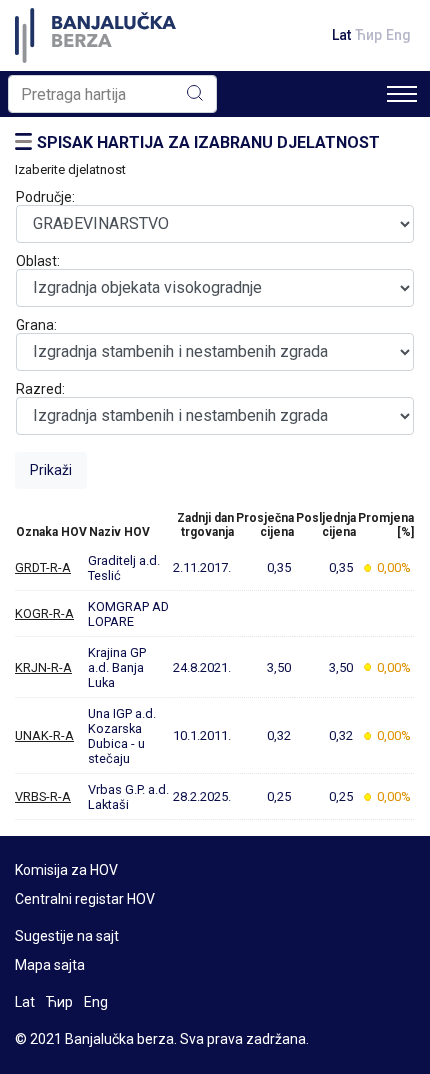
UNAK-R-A (44, 735)
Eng (398, 35)
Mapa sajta (50, 965)
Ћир (368, 35)
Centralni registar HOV (85, 899)
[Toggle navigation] (402, 94)
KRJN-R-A (43, 667)
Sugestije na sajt (67, 936)
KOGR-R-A (44, 613)
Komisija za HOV (66, 870)
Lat (341, 35)
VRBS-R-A (43, 796)
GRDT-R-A (43, 567)
